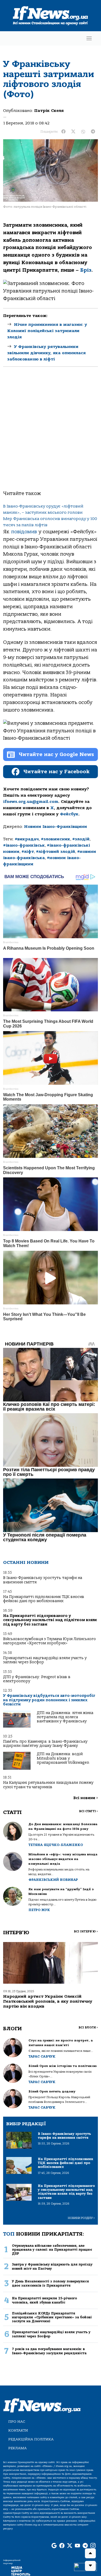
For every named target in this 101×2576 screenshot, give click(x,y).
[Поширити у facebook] (63, 132)
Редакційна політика (31, 2439)
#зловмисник (56, 839)
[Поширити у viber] (83, 132)
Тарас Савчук (42, 2056)
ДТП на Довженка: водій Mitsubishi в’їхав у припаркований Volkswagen (63, 1758)
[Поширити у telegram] (93, 132)
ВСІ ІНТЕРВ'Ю (86, 1931)
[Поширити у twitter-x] (73, 132)
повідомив (25, 532)
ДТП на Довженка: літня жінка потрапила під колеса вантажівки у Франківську (65, 1717)
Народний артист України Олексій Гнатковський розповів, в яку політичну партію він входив (48, 2001)
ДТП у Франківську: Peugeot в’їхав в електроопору (37, 1679)
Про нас (17, 2422)
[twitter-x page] (70, 2546)
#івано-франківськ (24, 845)
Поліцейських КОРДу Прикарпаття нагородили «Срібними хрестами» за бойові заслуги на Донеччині (52, 2317)
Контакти (18, 2430)
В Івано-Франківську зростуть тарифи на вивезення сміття (43, 1580)
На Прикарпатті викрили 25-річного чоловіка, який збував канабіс (44, 2300)
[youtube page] (77, 2546)
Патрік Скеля (49, 111)
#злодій (81, 839)
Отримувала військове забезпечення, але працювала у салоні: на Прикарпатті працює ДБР (52, 2250)
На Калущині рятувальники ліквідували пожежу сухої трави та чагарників (48, 1785)
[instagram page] (93, 2546)
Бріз (86, 270)
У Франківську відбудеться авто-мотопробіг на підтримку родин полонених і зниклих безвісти (49, 1700)
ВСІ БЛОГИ (88, 2028)
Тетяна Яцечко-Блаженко (56, 1845)
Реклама (17, 2448)
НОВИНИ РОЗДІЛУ (81, 2218)
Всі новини (86, 1798)
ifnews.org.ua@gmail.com (31, 802)
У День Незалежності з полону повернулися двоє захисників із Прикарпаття (50, 2283)
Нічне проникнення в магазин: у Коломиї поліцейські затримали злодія (47, 331)
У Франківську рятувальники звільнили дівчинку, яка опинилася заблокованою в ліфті (46, 353)
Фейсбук (69, 814)
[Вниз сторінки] (90, 2566)
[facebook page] (62, 2546)
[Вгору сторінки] (90, 2553)
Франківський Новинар (53, 1880)
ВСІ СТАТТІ (88, 1811)
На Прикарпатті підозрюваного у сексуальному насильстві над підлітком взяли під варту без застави (50, 1620)
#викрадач (27, 839)
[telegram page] (85, 2546)
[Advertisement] (51, 433)
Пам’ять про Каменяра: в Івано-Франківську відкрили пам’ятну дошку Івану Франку (45, 1744)
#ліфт (28, 852)
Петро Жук (39, 1910)
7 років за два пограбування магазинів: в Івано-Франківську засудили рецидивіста (49, 2351)
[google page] (54, 2546)
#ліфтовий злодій (56, 852)
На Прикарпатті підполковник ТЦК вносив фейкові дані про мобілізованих (44, 1599)
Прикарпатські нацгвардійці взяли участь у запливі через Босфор (45, 1660)
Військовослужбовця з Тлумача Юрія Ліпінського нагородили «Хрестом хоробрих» (49, 1641)
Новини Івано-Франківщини (56, 827)
